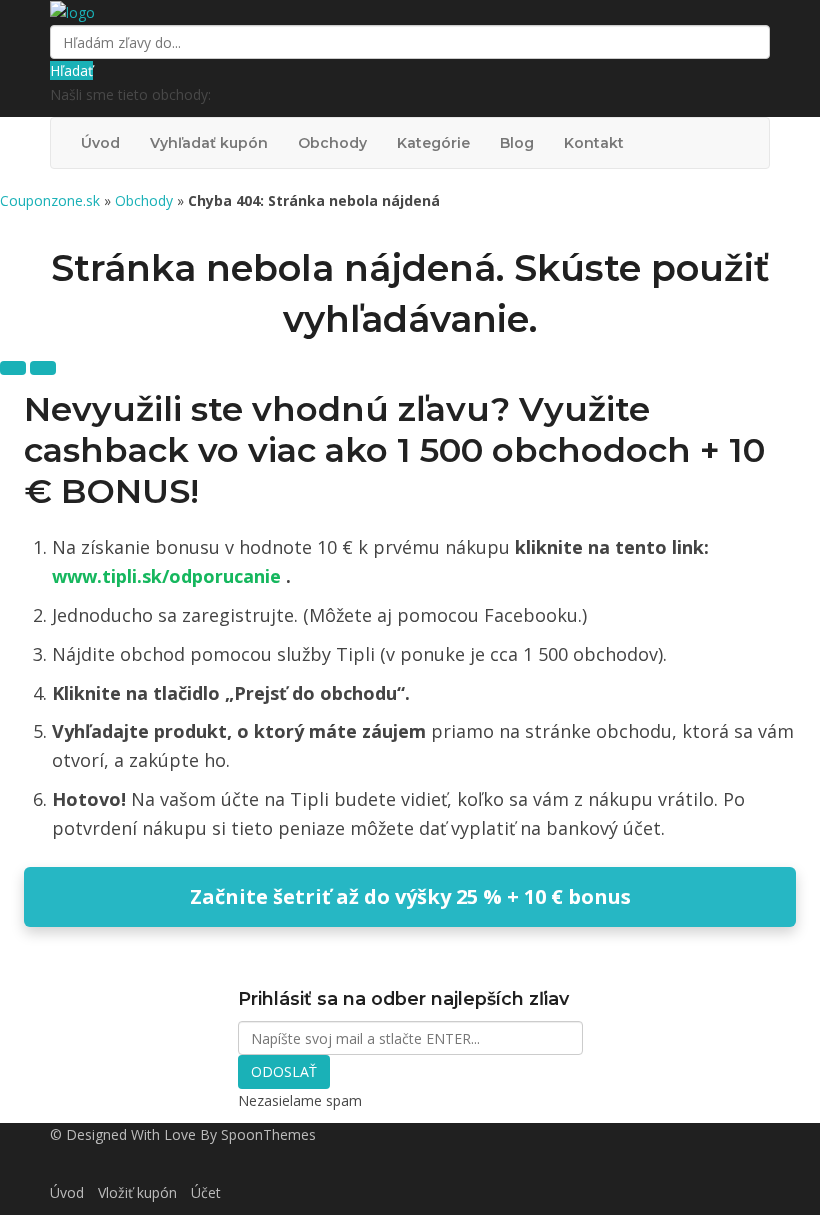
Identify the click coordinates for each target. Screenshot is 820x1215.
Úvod (100, 143)
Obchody (332, 143)
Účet (206, 1192)
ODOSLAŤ (284, 1071)
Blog (517, 143)
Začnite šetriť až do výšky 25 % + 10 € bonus (410, 896)
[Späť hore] (43, 368)
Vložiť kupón (137, 1192)
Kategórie (433, 143)
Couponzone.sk (50, 200)
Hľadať (71, 70)
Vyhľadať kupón (209, 143)
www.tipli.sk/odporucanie (169, 576)
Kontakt (594, 143)
